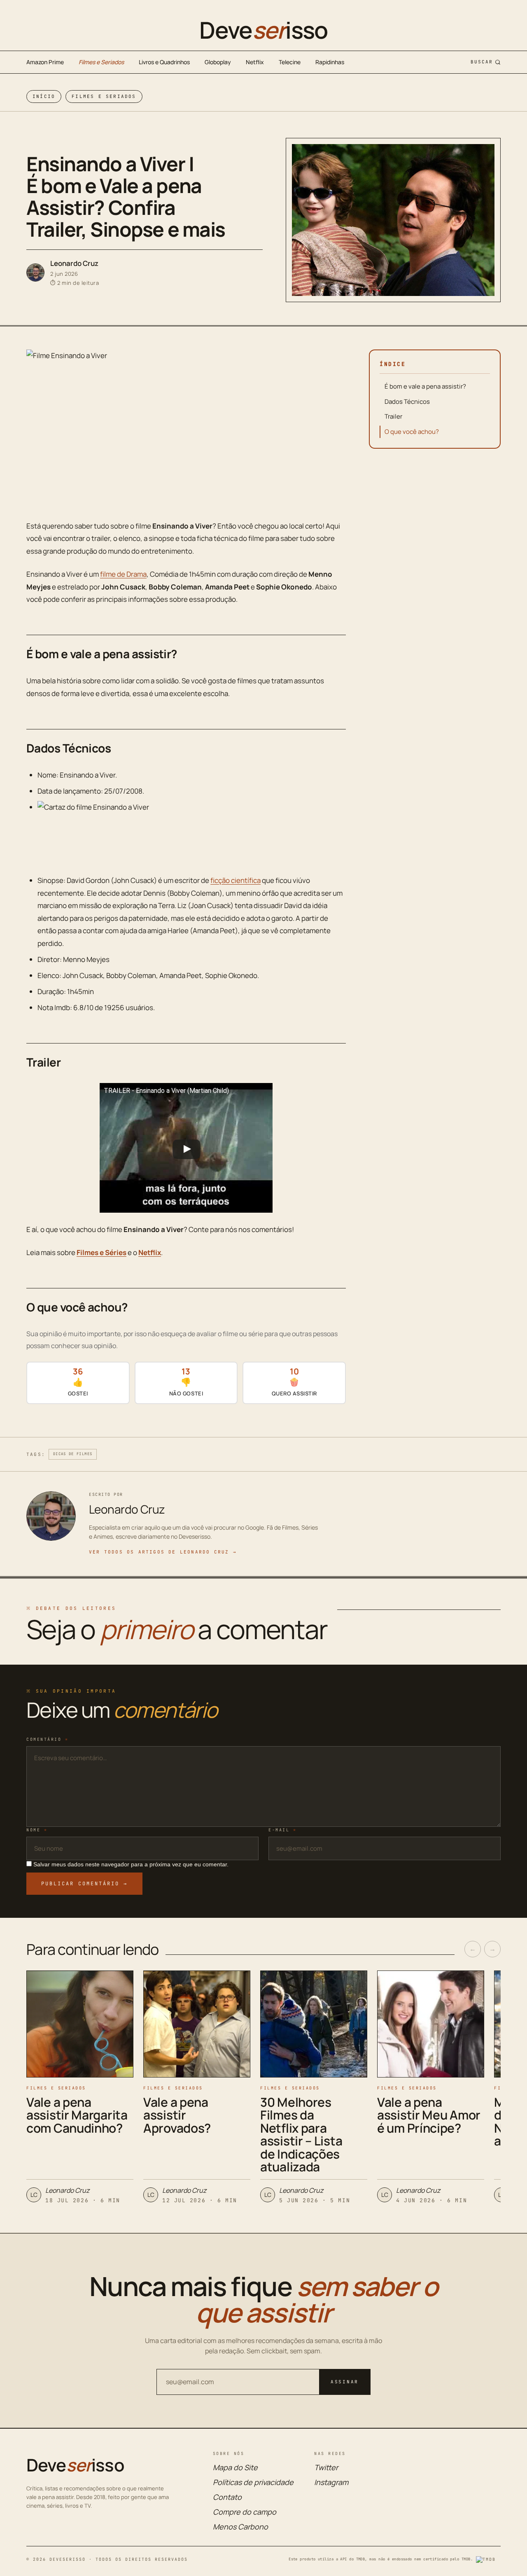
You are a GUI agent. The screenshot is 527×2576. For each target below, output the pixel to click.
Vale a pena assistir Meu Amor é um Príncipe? (429, 2115)
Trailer (393, 416)
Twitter (326, 2467)
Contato (227, 2497)
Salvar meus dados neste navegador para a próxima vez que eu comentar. (131, 1864)
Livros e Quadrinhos (164, 62)
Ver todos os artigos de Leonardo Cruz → (163, 1552)
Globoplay (218, 62)
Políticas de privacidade (253, 2482)
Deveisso (263, 30)
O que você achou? (412, 432)
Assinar (345, 2382)
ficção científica (236, 880)
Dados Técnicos (407, 402)
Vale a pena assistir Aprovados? (177, 2115)
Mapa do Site (235, 2467)
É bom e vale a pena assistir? (425, 386)
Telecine (290, 62)
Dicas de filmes (73, 1454)
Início (44, 96)
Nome (37, 1830)
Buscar (482, 62)
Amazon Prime (45, 62)
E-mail (282, 1830)
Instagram (331, 2482)
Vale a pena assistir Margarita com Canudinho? (77, 2115)
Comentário (47, 1739)
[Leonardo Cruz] (35, 273)
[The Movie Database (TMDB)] (488, 2560)
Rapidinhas (330, 62)
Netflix (255, 62)
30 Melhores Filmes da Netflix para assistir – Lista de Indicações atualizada (301, 2135)
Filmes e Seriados (101, 62)
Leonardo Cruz (74, 263)
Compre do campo (245, 2512)
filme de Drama (123, 574)
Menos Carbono (240, 2527)
